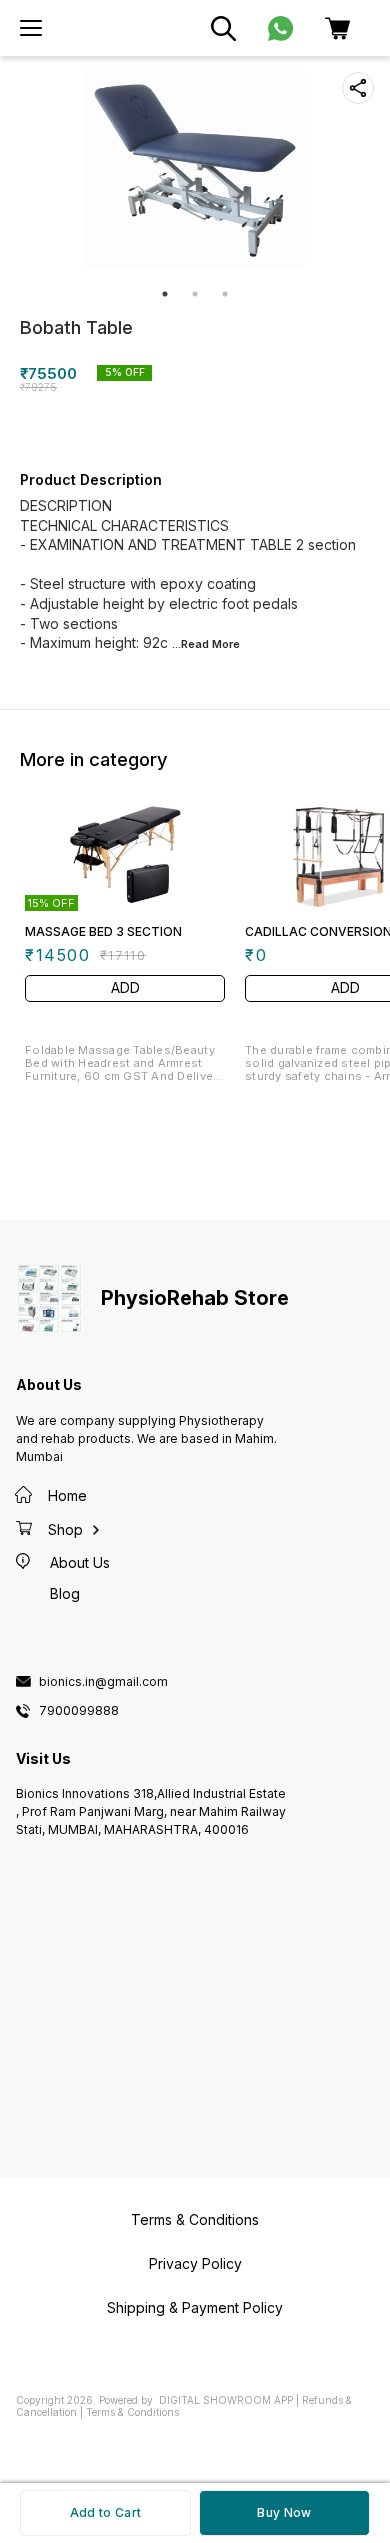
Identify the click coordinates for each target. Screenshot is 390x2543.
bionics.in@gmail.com (103, 1682)
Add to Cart (105, 2512)
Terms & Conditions (132, 2412)
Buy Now (284, 2512)
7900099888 (79, 1711)
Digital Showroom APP (226, 2400)
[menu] (31, 28)
